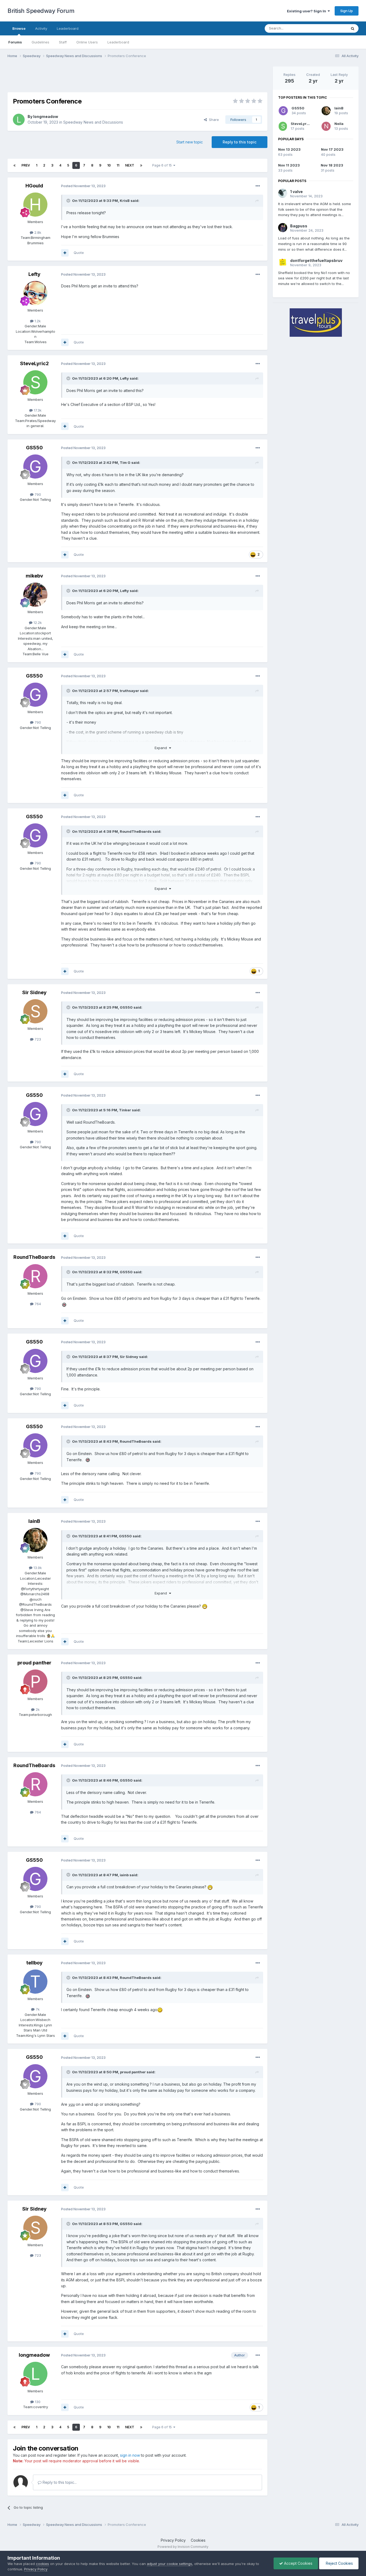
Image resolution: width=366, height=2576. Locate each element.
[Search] (353, 28)
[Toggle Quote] (69, 201)
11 (118, 165)
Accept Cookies (298, 2563)
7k (37, 2009)
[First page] (14, 165)
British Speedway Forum (41, 11)
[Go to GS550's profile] (35, 467)
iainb (124, 1875)
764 (37, 1304)
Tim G (125, 462)
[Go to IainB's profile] (35, 1540)
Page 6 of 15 (163, 165)
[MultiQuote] (65, 253)
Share (213, 120)
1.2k (37, 321)
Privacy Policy (173, 2540)
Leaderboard (118, 42)
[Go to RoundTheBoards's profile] (35, 1276)
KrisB (125, 201)
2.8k (37, 232)
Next (130, 165)
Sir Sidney (34, 992)
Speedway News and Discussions (93, 122)
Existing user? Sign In (307, 11)
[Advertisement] (137, 79)
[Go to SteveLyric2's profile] (35, 382)
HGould (34, 186)
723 (37, 1039)
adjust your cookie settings (169, 2564)
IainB (34, 1521)
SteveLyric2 (34, 363)
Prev (26, 165)
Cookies (198, 2540)
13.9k (37, 1568)
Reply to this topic (240, 142)
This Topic (331, 28)
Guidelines (40, 42)
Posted (83, 186)
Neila (339, 124)
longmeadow (46, 116)
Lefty (34, 274)
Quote (79, 253)
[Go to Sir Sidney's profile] (35, 1011)
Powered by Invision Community (183, 2547)
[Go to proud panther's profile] (35, 1682)
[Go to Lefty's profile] (35, 293)
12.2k (37, 623)
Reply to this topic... (59, 2482)
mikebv (34, 576)
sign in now (130, 2455)
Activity (41, 28)
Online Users (87, 42)
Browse (19, 28)
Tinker (125, 1110)
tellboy (34, 1963)
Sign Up (347, 11)
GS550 (34, 448)
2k (37, 1709)
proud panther (34, 1663)
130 (37, 2402)
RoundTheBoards (136, 831)
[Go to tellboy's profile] (35, 1982)
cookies (42, 2564)
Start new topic (190, 142)
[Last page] (141, 165)
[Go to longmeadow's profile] (19, 120)
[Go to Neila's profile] (326, 126)
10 (109, 165)
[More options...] (258, 186)
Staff (63, 42)
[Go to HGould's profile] (35, 205)
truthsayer (129, 691)
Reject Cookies (339, 2563)
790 (37, 494)
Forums (15, 42)
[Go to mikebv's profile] (35, 595)
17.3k (37, 410)
